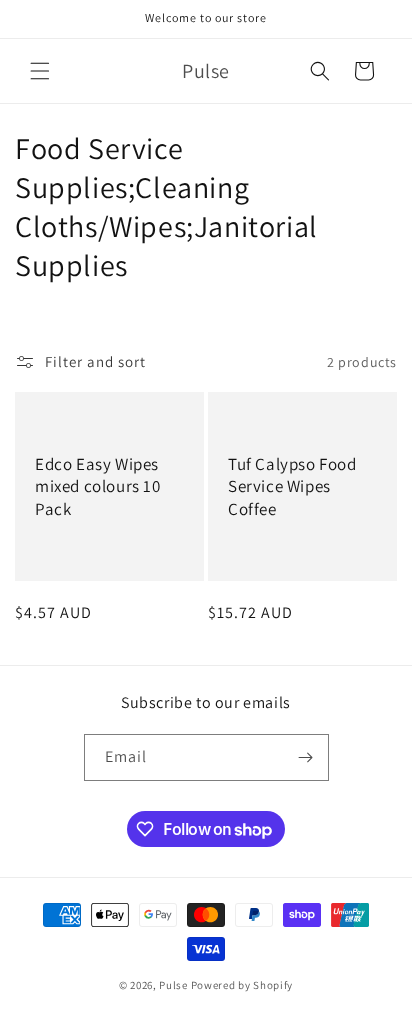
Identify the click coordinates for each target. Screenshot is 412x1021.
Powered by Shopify (242, 985)
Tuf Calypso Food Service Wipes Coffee (292, 486)
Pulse (173, 985)
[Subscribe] (306, 757)
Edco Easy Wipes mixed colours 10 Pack (98, 486)
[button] (40, 71)
